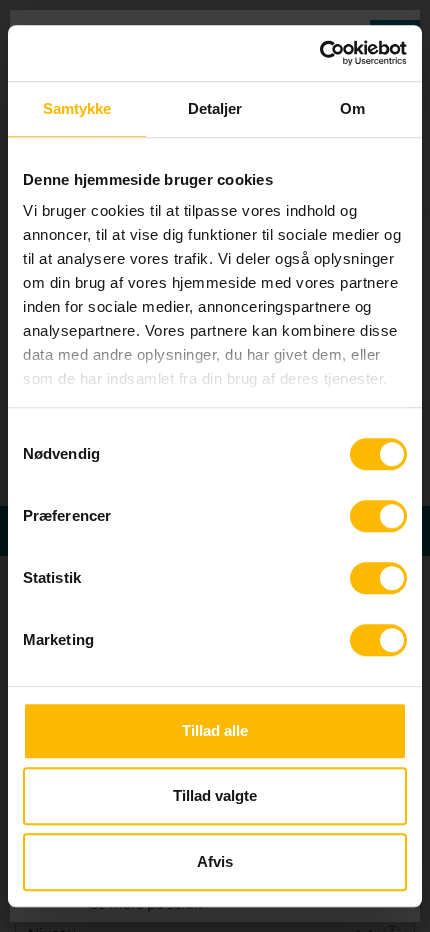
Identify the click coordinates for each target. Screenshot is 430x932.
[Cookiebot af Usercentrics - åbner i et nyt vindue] (319, 53)
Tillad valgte (215, 795)
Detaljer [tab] (215, 108)
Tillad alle (215, 730)
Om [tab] (352, 108)
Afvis (215, 861)
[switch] (378, 516)
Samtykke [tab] (77, 108)
